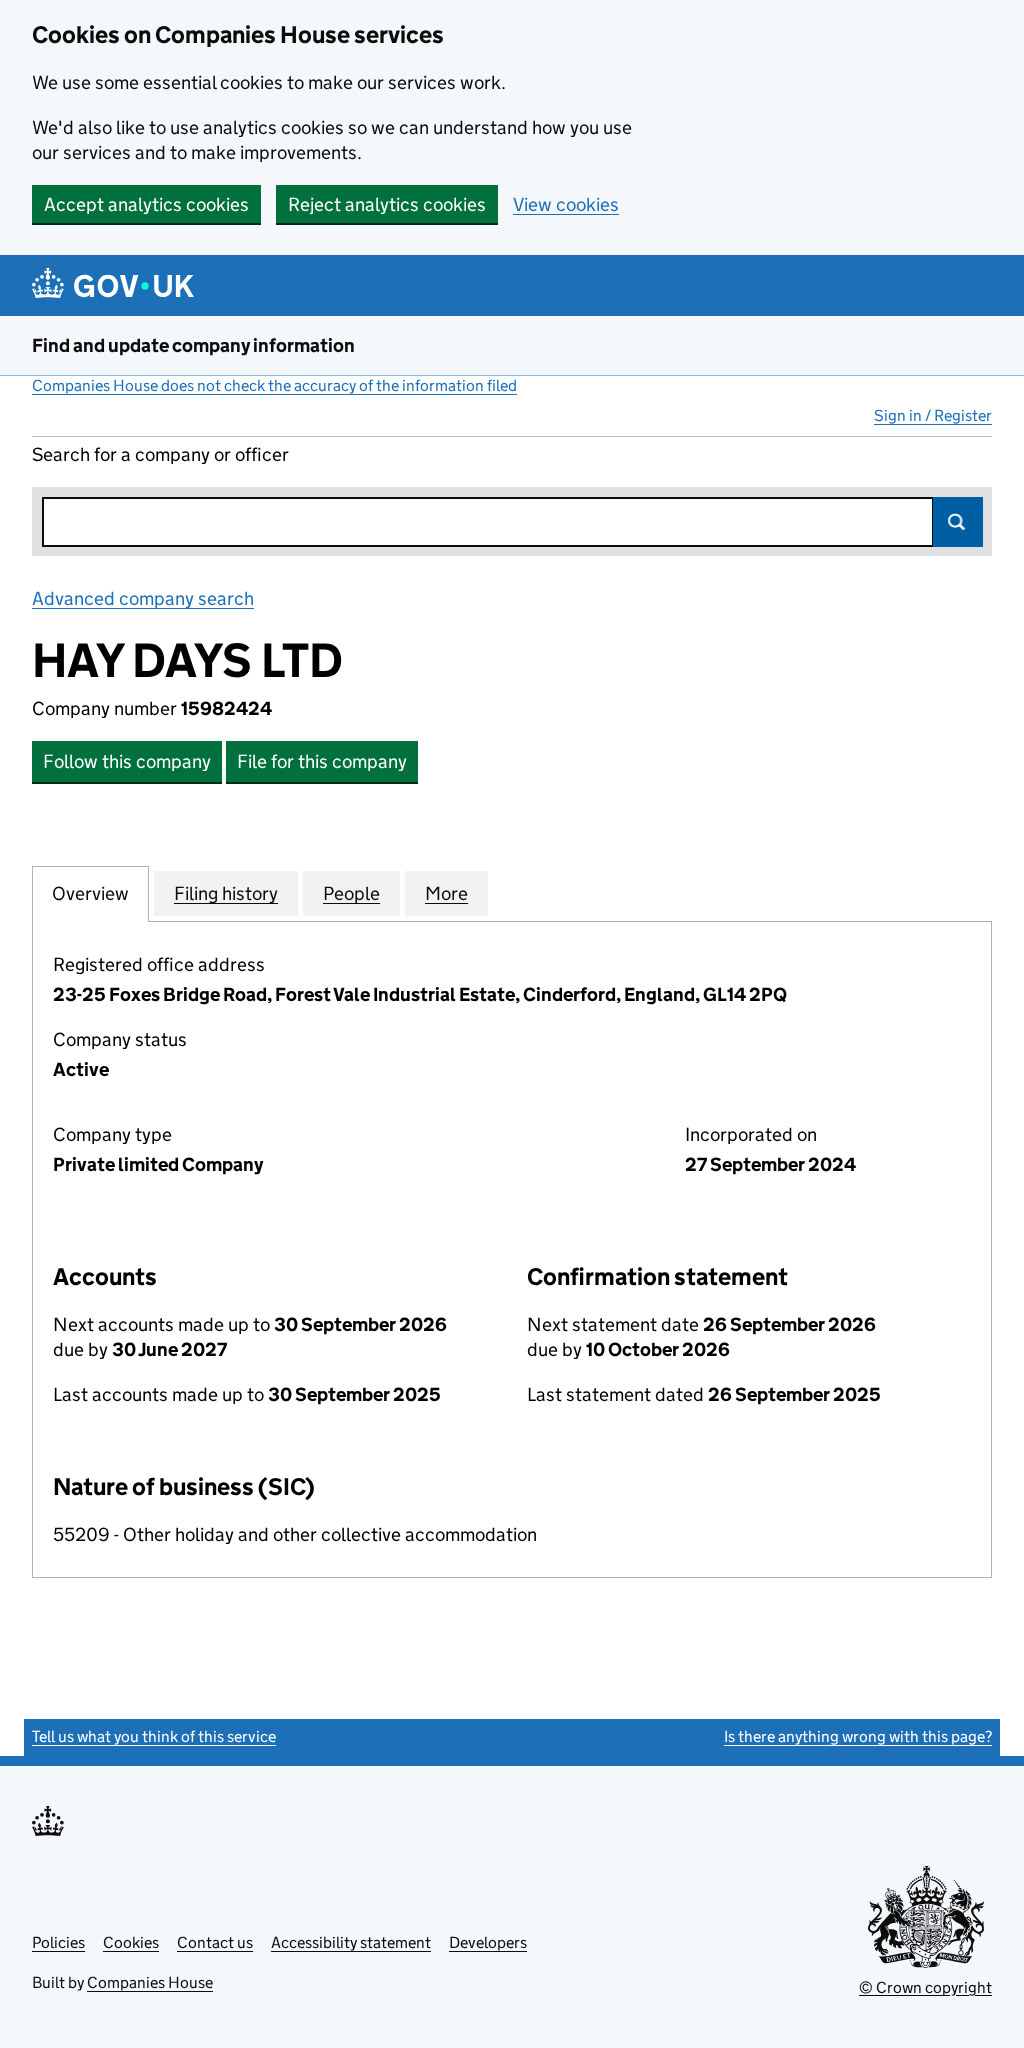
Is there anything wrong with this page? (858, 1736)
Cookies (131, 1942)
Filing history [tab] (226, 893)
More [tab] (446, 893)
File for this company (322, 761)
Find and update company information (193, 345)
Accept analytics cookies (146, 204)
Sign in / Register (933, 415)
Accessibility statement (351, 1942)
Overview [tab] (90, 893)
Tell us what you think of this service (154, 1736)
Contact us (215, 1942)
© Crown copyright (925, 1987)
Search (958, 522)
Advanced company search (143, 598)
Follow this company (127, 761)
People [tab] (351, 893)
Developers (488, 1942)
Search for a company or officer (160, 454)
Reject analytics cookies (387, 204)
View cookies (566, 204)
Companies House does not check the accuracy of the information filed (274, 385)
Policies (58, 1942)
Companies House (150, 1982)
